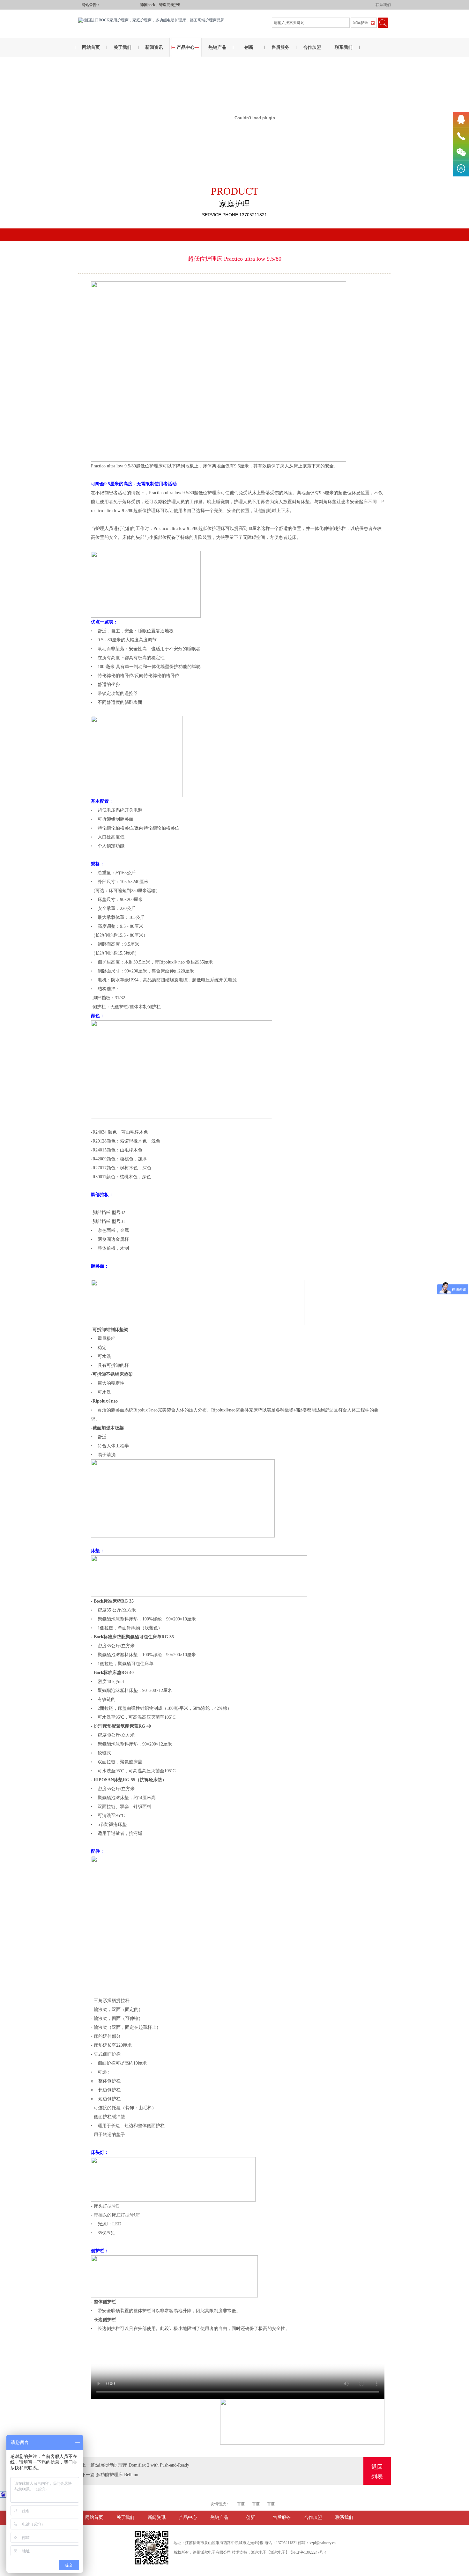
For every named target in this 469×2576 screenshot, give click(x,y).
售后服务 (280, 47)
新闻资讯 (154, 47)
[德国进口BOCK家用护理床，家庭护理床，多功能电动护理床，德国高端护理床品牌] (151, 20)
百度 (241, 2504)
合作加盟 (312, 47)
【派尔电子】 (278, 2552)
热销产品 (217, 47)
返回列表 (377, 2472)
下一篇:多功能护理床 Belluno (110, 2475)
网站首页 (91, 47)
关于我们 (123, 47)
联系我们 (383, 5)
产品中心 (186, 47)
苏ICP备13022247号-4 (308, 2552)
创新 (249, 47)
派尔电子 (259, 2552)
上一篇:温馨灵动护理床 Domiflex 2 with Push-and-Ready (135, 2465)
